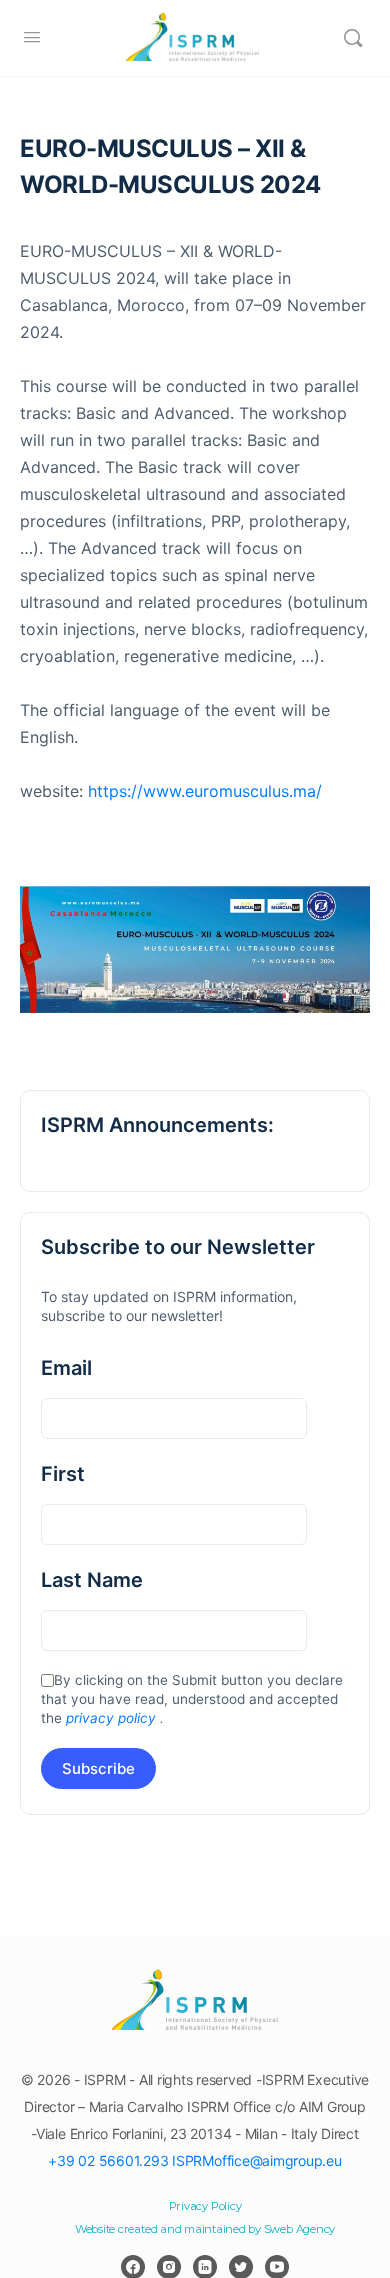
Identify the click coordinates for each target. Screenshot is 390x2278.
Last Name (92, 1580)
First (63, 1474)
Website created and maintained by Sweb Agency (205, 2229)
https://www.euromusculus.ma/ (205, 791)
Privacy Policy (205, 2206)
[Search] (353, 38)
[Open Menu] (32, 36)
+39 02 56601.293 (108, 2160)
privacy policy (111, 1718)
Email (66, 1368)
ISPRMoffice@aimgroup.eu (256, 2160)
